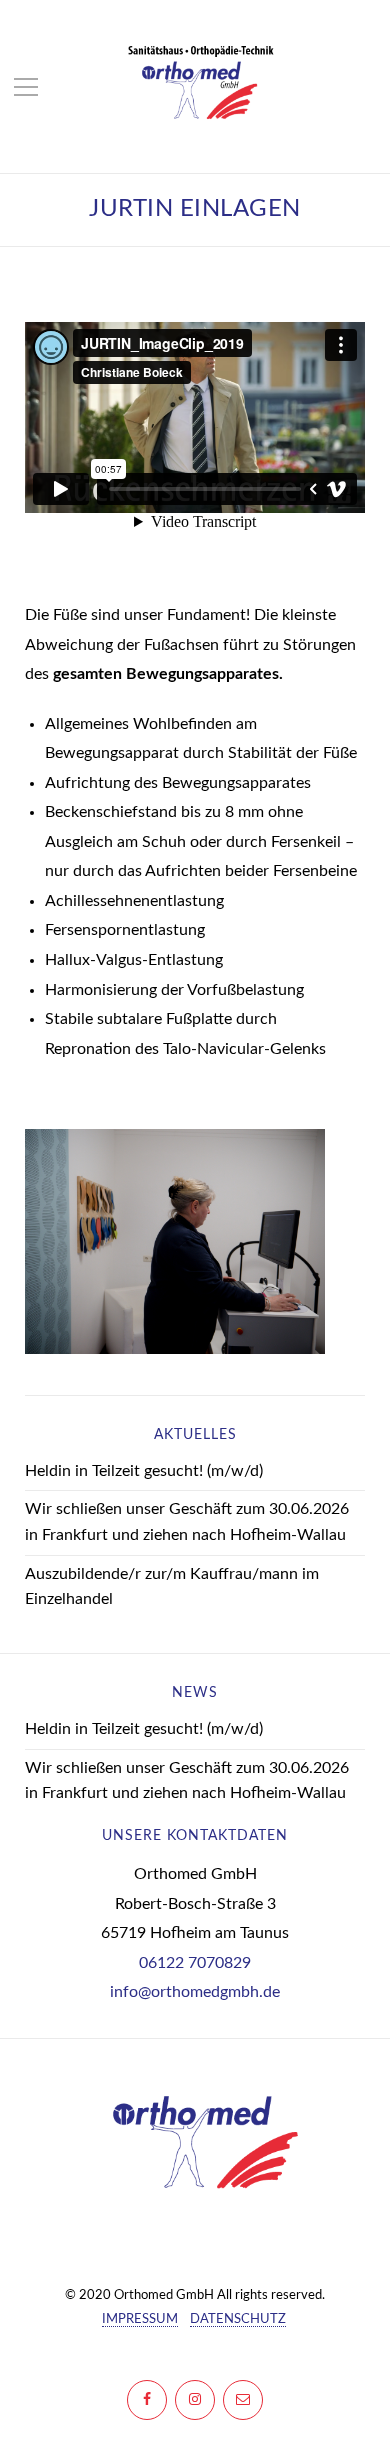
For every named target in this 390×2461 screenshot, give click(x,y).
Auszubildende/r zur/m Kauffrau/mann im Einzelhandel (172, 1587)
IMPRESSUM (140, 2319)
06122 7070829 (195, 1963)
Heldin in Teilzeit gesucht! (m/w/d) (144, 1471)
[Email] (243, 2400)
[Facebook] (147, 2400)
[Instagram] (195, 2400)
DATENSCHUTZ (238, 2319)
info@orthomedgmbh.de (195, 1992)
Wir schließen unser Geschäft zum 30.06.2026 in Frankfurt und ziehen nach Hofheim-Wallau (187, 1522)
